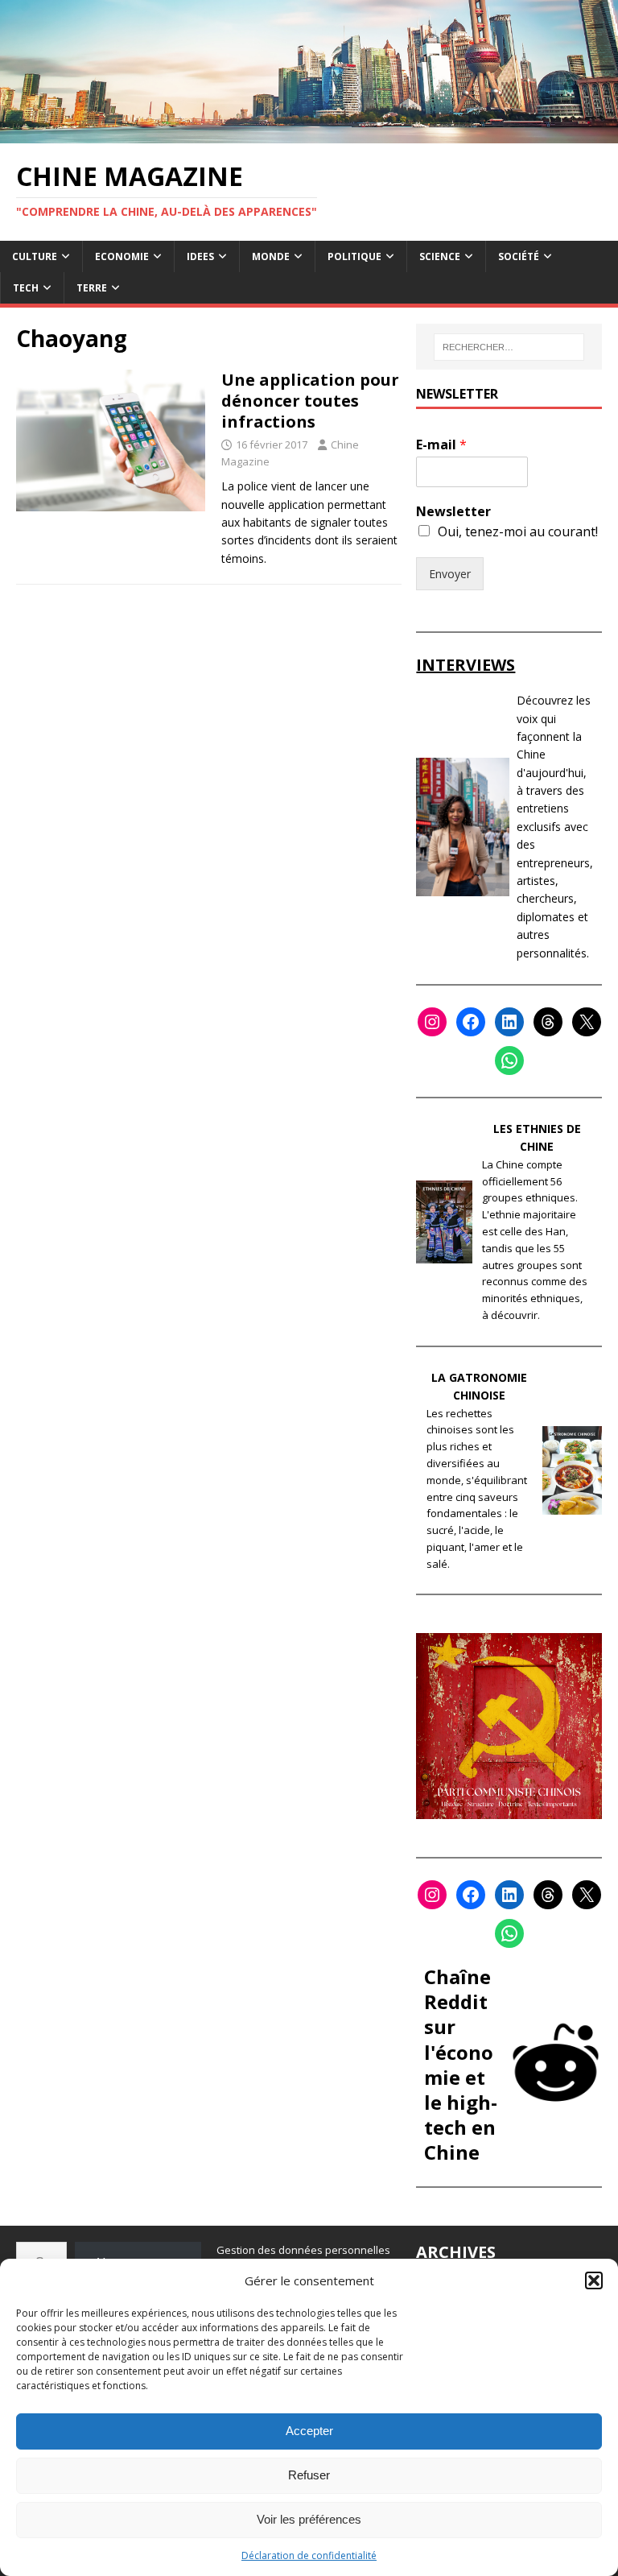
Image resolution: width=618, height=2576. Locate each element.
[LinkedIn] (509, 1022)
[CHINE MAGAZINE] (309, 133)
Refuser (309, 2475)
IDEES (200, 256)
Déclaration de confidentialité (309, 2555)
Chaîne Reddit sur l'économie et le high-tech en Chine (461, 2064)
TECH (26, 288)
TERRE (92, 288)
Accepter (309, 2431)
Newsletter (453, 512)
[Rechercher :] (509, 347)
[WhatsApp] (509, 1061)
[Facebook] (471, 1022)
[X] (587, 1022)
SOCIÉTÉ (519, 256)
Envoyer (450, 574)
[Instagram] (432, 1022)
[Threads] (548, 1022)
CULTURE (35, 256)
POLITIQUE (354, 256)
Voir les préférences (309, 2519)
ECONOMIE (122, 256)
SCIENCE (440, 256)
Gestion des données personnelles (303, 2250)
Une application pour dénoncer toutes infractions (310, 401)
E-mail (441, 445)
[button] (594, 2280)
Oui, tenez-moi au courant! (518, 531)
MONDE (271, 256)
